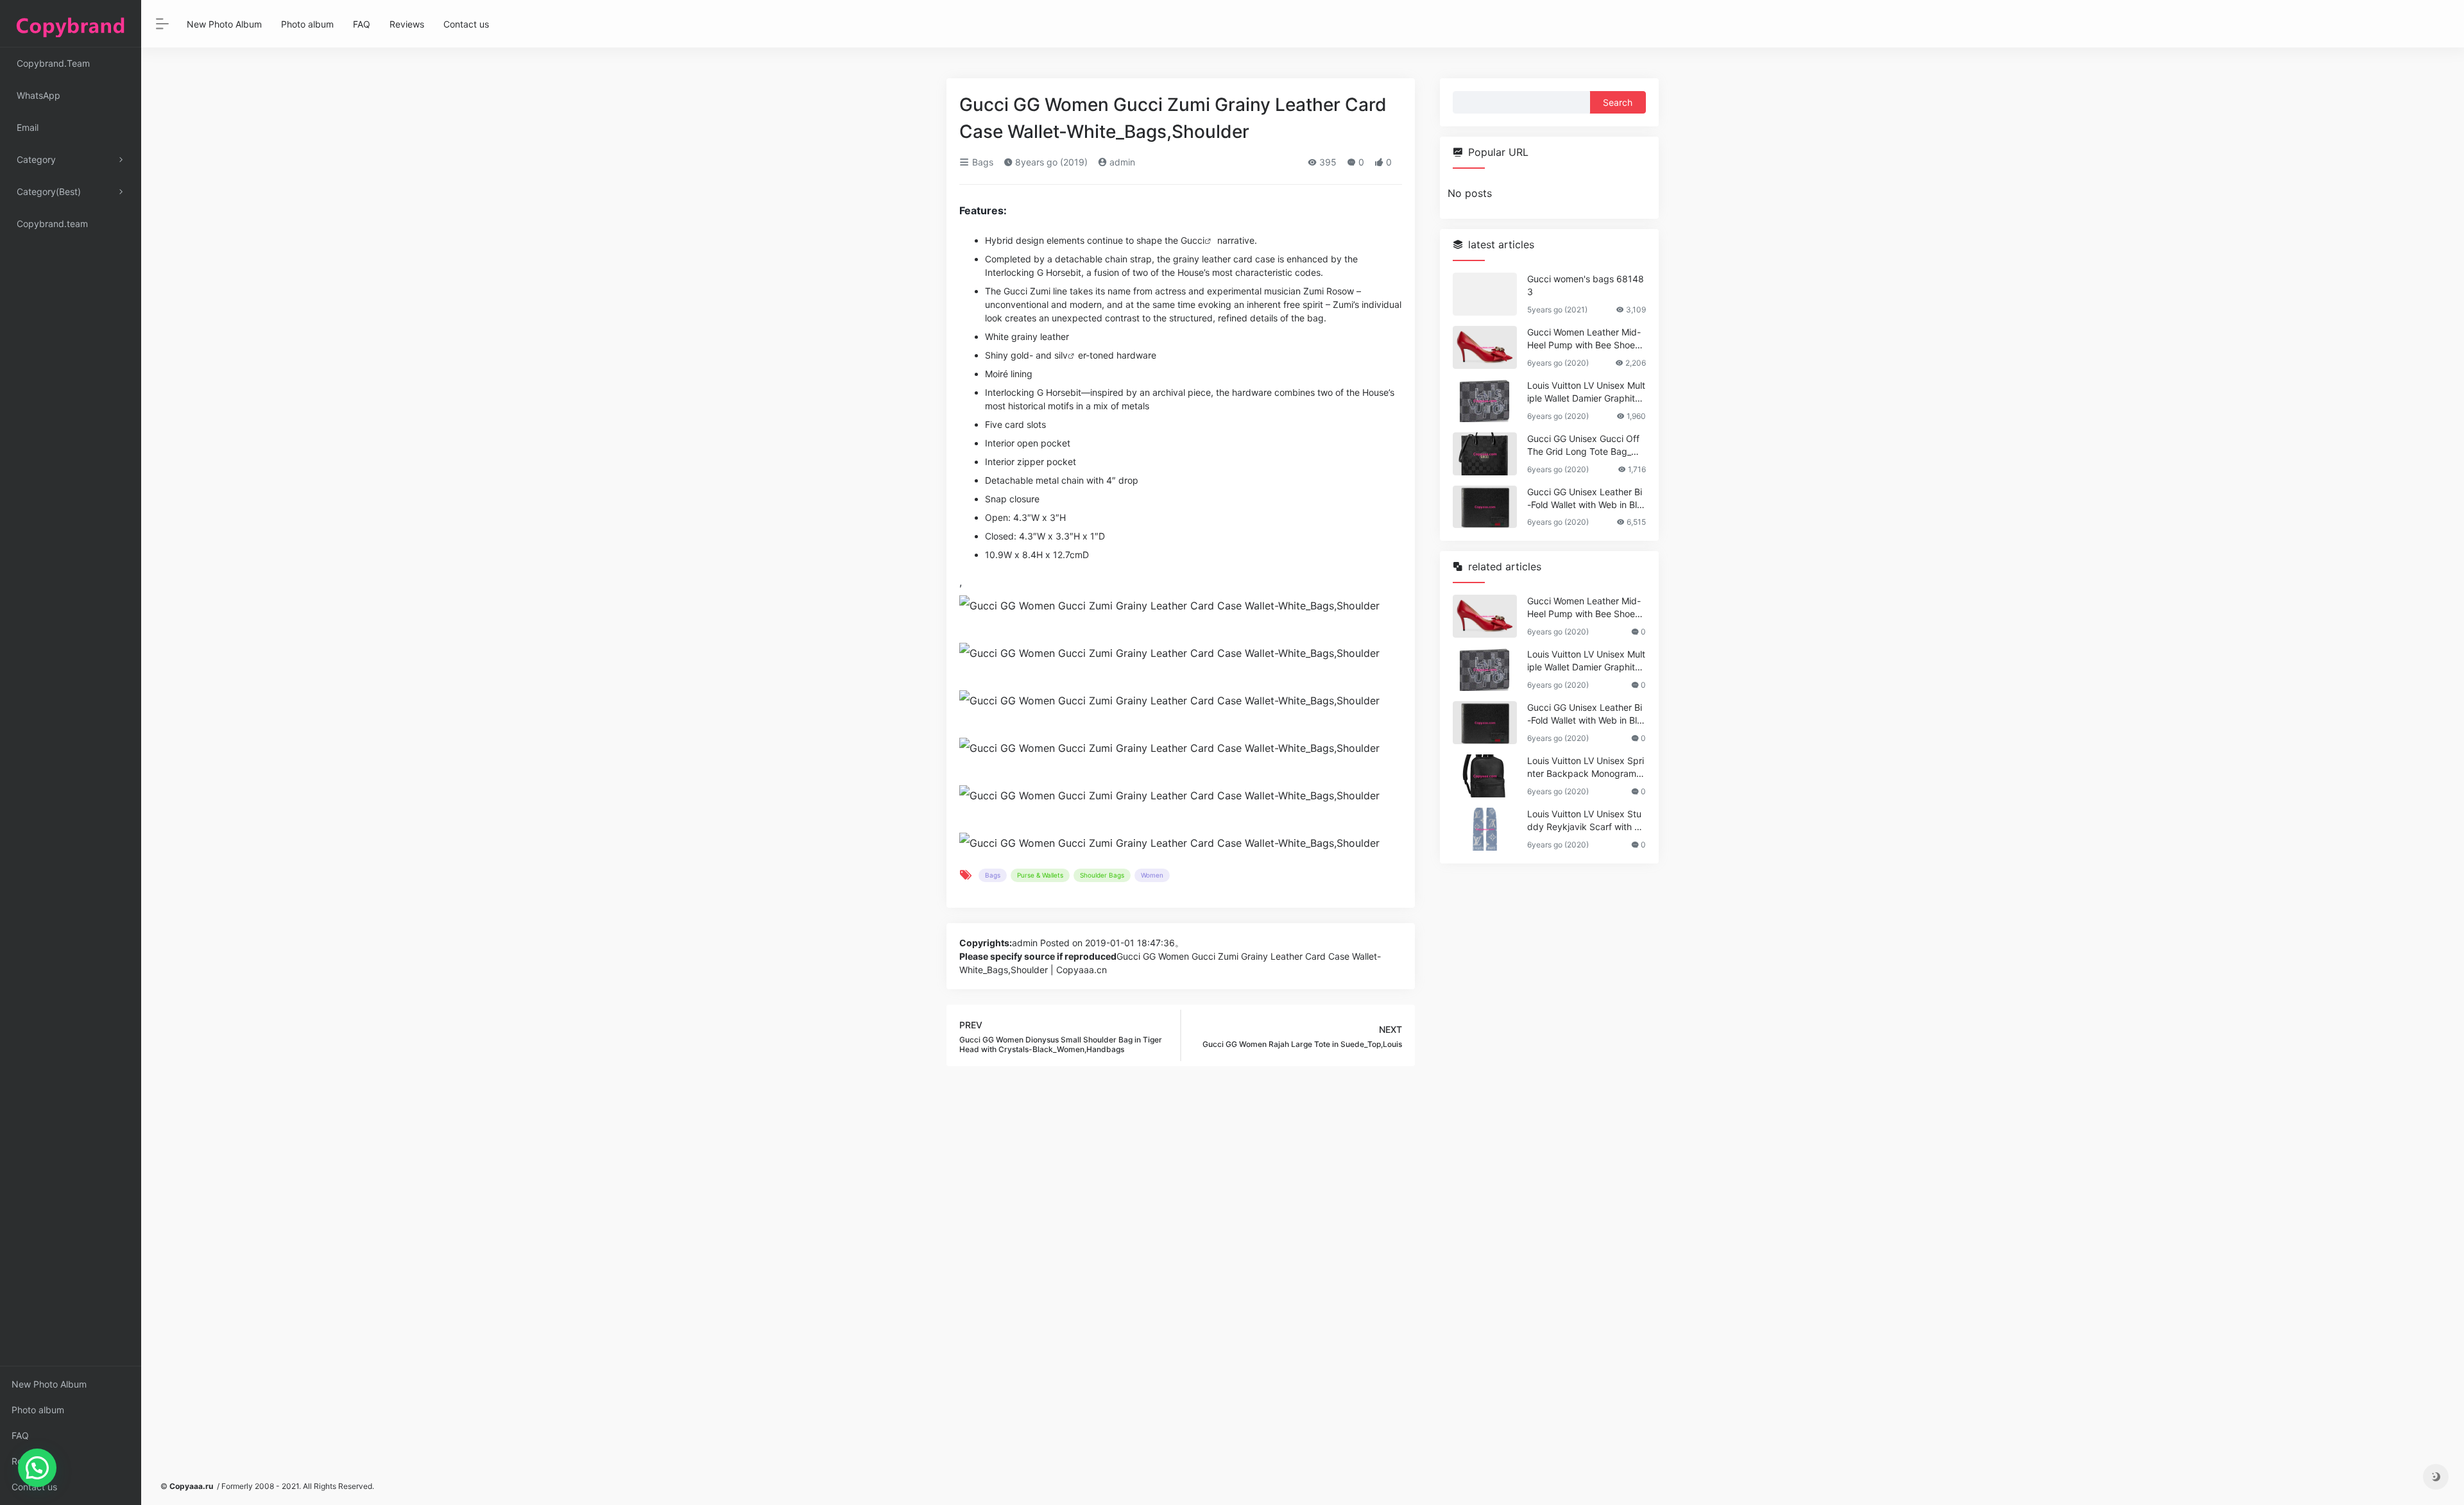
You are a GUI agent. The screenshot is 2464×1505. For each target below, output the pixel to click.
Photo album (38, 1410)
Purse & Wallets (1040, 875)
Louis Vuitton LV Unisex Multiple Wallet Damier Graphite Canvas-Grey (1586, 392)
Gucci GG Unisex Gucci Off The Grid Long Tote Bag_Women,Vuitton (1586, 446)
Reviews (29, 1461)
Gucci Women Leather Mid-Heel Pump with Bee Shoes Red (1584, 339)
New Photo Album (49, 1384)
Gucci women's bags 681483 (1586, 285)
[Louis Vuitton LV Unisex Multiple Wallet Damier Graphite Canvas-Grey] (1485, 401)
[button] (37, 1468)
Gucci (1193, 240)
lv (1064, 355)
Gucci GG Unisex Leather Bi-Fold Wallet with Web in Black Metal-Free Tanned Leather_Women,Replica (1585, 499)
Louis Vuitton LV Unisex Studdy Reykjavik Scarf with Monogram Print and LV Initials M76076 (1585, 821)
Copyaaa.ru (191, 1486)
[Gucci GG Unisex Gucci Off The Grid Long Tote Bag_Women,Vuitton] (1485, 454)
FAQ (20, 1435)
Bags (981, 162)
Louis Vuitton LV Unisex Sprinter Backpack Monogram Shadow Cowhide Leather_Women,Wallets (1586, 768)
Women (1152, 875)
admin (1121, 162)
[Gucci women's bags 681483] (1485, 294)
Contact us (34, 1487)
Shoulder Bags (1102, 875)
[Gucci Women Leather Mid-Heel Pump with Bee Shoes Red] (1485, 347)
